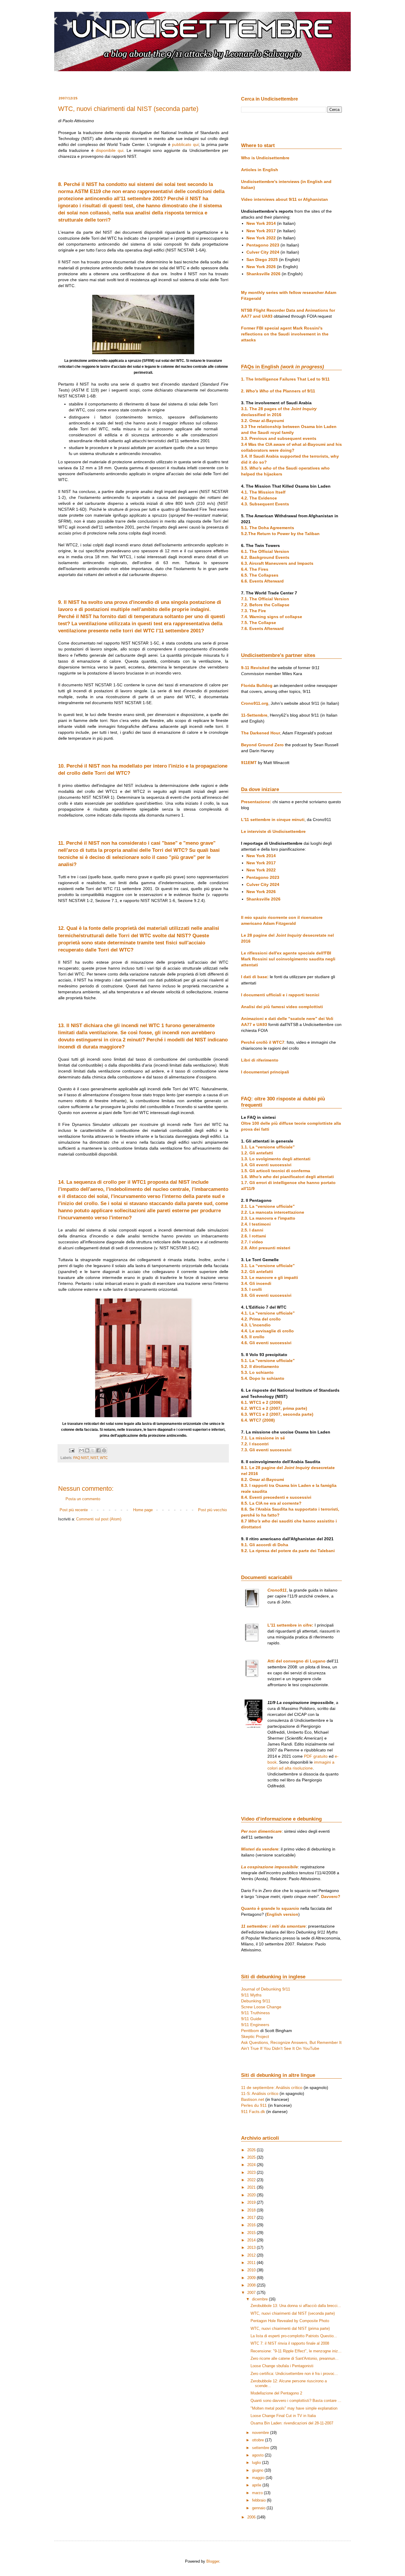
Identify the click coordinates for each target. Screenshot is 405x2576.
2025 (252, 2157)
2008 (252, 2285)
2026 (252, 2150)
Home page (143, 1510)
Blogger (213, 2561)
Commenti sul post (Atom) (99, 1519)
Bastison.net (253, 2099)
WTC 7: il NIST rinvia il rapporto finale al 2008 (290, 2343)
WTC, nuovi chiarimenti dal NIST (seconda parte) (293, 2313)
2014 (252, 2240)
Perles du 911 (254, 2105)
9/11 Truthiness (255, 2013)
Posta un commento (83, 1499)
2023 (252, 2172)
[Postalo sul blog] (87, 1450)
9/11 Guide (251, 2019)
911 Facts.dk (253, 2112)
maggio (259, 2478)
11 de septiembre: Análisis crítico (272, 2087)
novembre (261, 2433)
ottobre (259, 2440)
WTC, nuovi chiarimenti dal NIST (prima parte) (290, 2328)
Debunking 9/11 (256, 2001)
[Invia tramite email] (82, 1450)
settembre (261, 2448)
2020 (252, 2195)
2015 (252, 2233)
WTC (104, 1458)
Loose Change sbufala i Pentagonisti (282, 2366)
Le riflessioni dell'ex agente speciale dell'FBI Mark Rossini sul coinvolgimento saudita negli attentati (288, 959)
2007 (252, 2293)
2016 (252, 2225)
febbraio (259, 2500)
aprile (257, 2485)
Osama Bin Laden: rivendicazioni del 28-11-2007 (292, 2423)
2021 (252, 2187)
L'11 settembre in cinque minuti (273, 820)
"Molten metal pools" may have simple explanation (294, 2408)
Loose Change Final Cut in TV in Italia (283, 2416)
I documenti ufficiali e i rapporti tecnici (280, 995)
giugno (258, 2470)
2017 (252, 2218)
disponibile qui (110, 150)
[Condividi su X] (93, 1450)
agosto (258, 2455)
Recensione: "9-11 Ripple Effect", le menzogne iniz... (296, 2351)
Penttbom (250, 2031)
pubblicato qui (185, 144)
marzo (258, 2493)
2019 (252, 2202)
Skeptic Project (255, 2036)
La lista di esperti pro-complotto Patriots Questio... (294, 2336)
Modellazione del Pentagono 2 (276, 2393)
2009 (252, 2278)
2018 (252, 2210)
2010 (252, 2270)
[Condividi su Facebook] (98, 1450)
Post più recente (74, 1510)
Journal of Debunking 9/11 (266, 1989)
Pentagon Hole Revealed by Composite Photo (290, 2321)
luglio (257, 2463)
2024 (252, 2165)
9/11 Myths (251, 1995)
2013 (252, 2248)
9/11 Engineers (255, 2025)
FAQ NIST (81, 1458)
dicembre (260, 2299)
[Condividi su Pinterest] (104, 1450)
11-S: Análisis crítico (260, 2093)
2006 (252, 2517)
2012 (252, 2255)
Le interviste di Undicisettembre (273, 831)
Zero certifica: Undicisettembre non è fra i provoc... (294, 2374)
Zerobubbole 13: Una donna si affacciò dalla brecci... (296, 2306)
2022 (252, 2180)
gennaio (259, 2508)
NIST (94, 1458)
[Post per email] (71, 1450)
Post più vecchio (212, 1510)
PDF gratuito (316, 1756)
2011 (252, 2263)
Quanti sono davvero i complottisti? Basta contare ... (296, 2401)
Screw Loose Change (261, 2007)
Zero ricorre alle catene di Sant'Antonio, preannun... (295, 2358)
